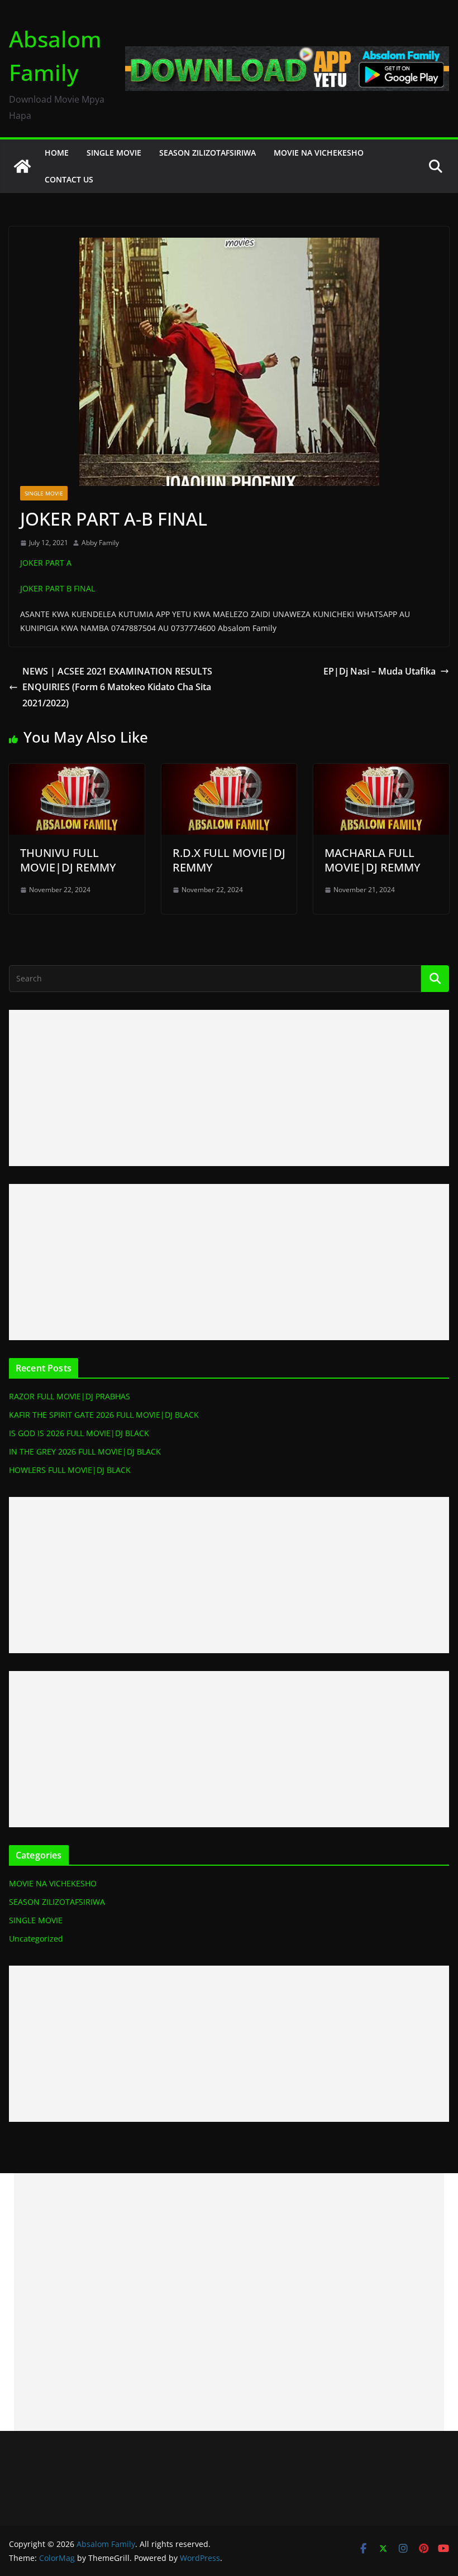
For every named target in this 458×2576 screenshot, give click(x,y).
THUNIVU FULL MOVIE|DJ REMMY (68, 860)
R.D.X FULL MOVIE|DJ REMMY (229, 860)
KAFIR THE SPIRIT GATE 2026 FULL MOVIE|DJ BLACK (104, 1415)
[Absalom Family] (22, 166)
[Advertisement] (229, 1088)
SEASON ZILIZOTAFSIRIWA (207, 153)
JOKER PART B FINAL (58, 588)
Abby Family (100, 543)
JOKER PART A (46, 563)
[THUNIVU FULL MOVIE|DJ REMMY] (77, 772)
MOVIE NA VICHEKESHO (319, 153)
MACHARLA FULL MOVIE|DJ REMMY (373, 860)
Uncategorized (36, 1939)
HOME (57, 153)
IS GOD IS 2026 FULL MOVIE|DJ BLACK (79, 1433)
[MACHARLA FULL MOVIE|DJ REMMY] (381, 772)
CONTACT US (69, 179)
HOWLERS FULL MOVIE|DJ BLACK (70, 1470)
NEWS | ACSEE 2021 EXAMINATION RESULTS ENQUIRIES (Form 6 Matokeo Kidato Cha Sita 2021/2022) (117, 687)
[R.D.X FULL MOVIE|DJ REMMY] (229, 772)
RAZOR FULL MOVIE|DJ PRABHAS (70, 1396)
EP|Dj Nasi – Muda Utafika (380, 671)
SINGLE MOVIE (114, 153)
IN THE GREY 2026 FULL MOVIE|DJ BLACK (85, 1451)
